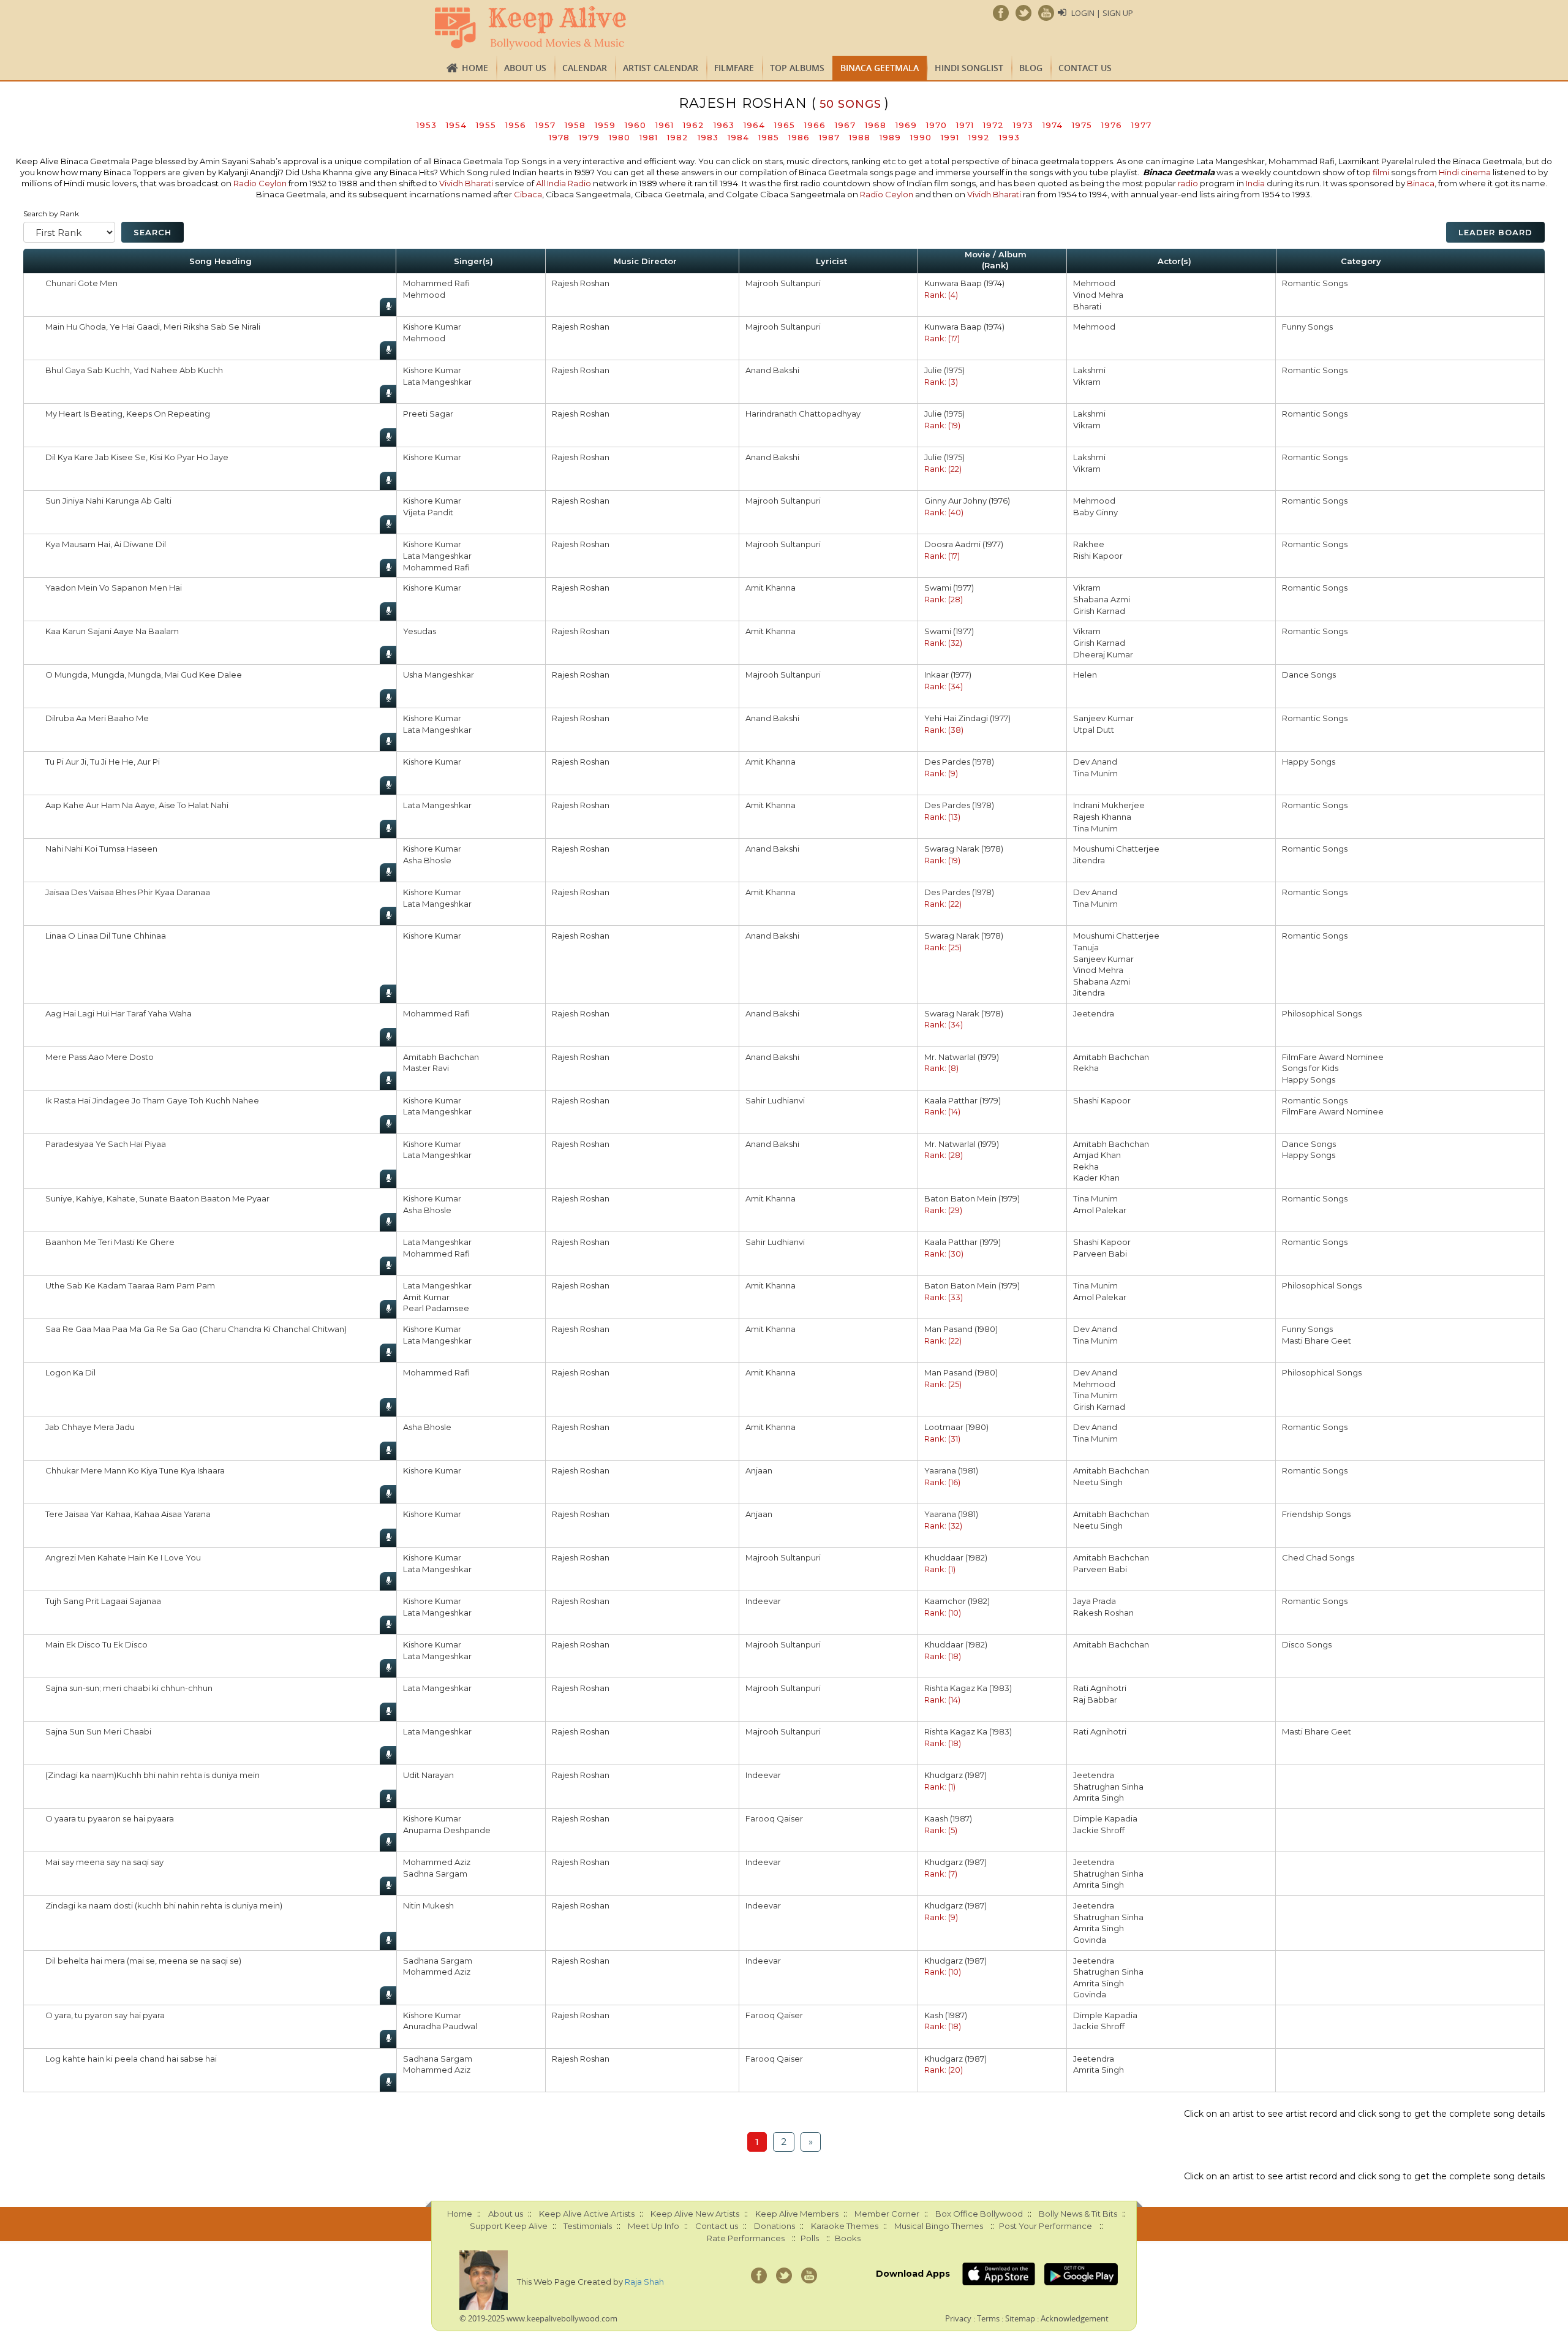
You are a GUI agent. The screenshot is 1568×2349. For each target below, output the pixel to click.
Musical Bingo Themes (939, 2226)
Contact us (1085, 68)
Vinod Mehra (1098, 295)
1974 (1053, 125)
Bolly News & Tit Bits (1078, 2214)
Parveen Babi (1100, 1254)
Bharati (1087, 306)
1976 (1112, 125)
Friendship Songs (1316, 1514)
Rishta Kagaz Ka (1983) (968, 1688)
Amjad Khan (1097, 1155)
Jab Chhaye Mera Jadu (90, 1427)
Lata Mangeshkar (437, 382)
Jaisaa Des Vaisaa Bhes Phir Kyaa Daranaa (128, 892)
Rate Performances (746, 2238)
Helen (1085, 675)
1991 (950, 137)
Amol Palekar (1100, 1210)
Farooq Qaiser (774, 1818)
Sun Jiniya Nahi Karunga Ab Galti (108, 501)
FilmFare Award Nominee (1333, 1057)
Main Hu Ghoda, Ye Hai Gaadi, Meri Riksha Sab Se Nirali (153, 327)
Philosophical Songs (1322, 1013)
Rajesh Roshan (581, 283)
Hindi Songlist (969, 68)
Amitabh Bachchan (441, 1057)
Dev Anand (1095, 762)
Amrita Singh (1099, 1798)
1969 (906, 125)
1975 (1082, 125)
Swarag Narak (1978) (964, 849)
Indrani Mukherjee (1109, 805)
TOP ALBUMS (797, 68)
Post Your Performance (1046, 2226)
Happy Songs (1309, 762)
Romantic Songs (1315, 283)
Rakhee (1089, 544)
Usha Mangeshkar (439, 675)
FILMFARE (734, 68)
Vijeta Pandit (428, 512)
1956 (516, 125)
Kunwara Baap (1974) (964, 283)
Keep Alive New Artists (695, 2214)
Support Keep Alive (509, 2226)
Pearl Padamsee (436, 1308)
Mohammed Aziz (437, 1862)
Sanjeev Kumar (1103, 718)
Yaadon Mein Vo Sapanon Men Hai (114, 588)
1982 (678, 137)
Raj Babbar (1095, 1700)
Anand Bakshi (772, 370)
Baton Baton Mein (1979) (972, 1198)
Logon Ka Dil (70, 1372)
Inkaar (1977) (948, 675)
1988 (860, 137)
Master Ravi (426, 1068)
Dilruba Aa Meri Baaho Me (97, 718)
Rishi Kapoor (1098, 556)
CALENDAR (585, 68)
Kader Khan (1096, 1178)
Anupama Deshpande (447, 1830)
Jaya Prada (1095, 1601)
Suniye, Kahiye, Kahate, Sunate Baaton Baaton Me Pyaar (157, 1198)
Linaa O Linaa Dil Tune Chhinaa (106, 936)
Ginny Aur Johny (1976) (967, 501)
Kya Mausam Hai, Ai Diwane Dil (106, 544)
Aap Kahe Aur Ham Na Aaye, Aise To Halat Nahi (137, 805)
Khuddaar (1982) (956, 1557)
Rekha (1086, 1068)
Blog (1031, 68)
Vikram (1087, 382)
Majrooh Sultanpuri (783, 283)
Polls (810, 2238)
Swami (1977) (949, 588)
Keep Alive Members (797, 2214)
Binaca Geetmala (880, 68)
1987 (829, 137)
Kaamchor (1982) (957, 1601)
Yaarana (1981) (951, 1470)
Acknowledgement (1075, 2318)
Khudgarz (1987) (956, 1775)
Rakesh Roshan (1103, 1613)
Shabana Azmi (1102, 599)
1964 (754, 125)
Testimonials (588, 2226)
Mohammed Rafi (436, 283)
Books (848, 2238)
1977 (1141, 125)
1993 (1009, 137)
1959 (605, 125)
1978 (559, 137)
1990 (921, 137)
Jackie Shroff (1099, 1830)
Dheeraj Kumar (1103, 654)
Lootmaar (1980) (956, 1427)
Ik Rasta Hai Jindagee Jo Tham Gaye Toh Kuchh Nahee (152, 1100)
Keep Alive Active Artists (587, 2214)
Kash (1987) (946, 2015)
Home (475, 68)
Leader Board (1495, 232)
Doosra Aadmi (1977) (964, 544)
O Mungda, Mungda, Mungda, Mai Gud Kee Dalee (144, 675)
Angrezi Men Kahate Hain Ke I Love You (123, 1557)
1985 (769, 137)
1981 (649, 137)
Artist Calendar (661, 68)
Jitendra (1089, 860)
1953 (427, 125)
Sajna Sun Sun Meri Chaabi (98, 1731)
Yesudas (420, 631)
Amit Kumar (426, 1297)
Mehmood (424, 295)
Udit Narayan (428, 1775)
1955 (486, 125)
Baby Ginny (1095, 512)
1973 (1023, 125)
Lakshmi (1089, 370)
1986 (799, 137)
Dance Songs (1309, 675)
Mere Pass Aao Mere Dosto (100, 1057)
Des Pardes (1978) (959, 762)
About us (525, 68)
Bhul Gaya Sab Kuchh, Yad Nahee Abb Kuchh (134, 370)
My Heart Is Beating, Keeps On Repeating (128, 414)
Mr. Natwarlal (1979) (962, 1057)
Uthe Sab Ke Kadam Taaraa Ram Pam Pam (130, 1285)
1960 (635, 125)
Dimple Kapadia (1105, 1818)
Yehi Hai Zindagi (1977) (967, 718)
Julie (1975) (944, 370)
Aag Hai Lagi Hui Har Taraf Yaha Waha (119, 1013)
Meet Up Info (654, 2226)
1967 (845, 125)
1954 (456, 125)
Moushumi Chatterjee (1116, 849)
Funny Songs (1307, 327)
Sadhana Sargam (438, 1961)
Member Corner (887, 2214)
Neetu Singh (1098, 1482)
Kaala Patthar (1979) (963, 1100)
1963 (724, 125)
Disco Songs (1307, 1644)
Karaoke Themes (845, 2226)
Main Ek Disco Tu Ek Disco (96, 1644)
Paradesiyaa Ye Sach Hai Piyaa (106, 1144)
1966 (815, 125)
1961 (665, 125)
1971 (965, 125)
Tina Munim (1095, 773)
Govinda (1090, 1940)
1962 (694, 125)
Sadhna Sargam (435, 1874)
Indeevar (763, 1601)
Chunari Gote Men (81, 283)
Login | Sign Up (1102, 13)
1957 (545, 125)
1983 (708, 137)
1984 (738, 137)
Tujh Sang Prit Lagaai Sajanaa (103, 1601)
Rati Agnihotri (1100, 1688)
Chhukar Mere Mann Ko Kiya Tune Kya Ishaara (135, 1470)
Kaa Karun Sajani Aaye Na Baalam (112, 631)
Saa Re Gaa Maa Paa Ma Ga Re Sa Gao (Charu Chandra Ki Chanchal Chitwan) (196, 1329)
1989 (890, 137)
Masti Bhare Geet (1317, 1341)
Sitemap (1020, 2318)
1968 (876, 125)
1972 (993, 125)
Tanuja (1086, 947)
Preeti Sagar (428, 414)
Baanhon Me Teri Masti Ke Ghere (110, 1242)
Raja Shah (644, 2282)
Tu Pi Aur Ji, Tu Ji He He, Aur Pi (103, 762)
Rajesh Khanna (1102, 817)
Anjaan (759, 1470)
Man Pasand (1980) (961, 1329)
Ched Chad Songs (1318, 1557)
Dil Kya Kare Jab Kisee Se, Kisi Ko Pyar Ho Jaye (137, 457)
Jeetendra (1094, 1013)
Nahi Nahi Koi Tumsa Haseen (101, 849)
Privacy (958, 2318)
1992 (979, 137)
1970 (937, 125)
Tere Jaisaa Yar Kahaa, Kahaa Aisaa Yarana (128, 1514)
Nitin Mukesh (428, 1905)
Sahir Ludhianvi (775, 1100)
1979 (589, 137)
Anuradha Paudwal (440, 2026)
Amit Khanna (771, 588)
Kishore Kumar (432, 327)
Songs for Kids (1310, 1068)
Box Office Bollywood (979, 2214)
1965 (785, 125)
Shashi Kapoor (1102, 1100)
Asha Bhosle (427, 860)
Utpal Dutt (1094, 730)
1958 (575, 125)
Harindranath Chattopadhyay (803, 414)
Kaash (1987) (948, 1818)
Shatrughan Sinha (1108, 1787)
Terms (988, 2318)
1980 (620, 137)
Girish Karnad (1099, 611)
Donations (775, 2226)
